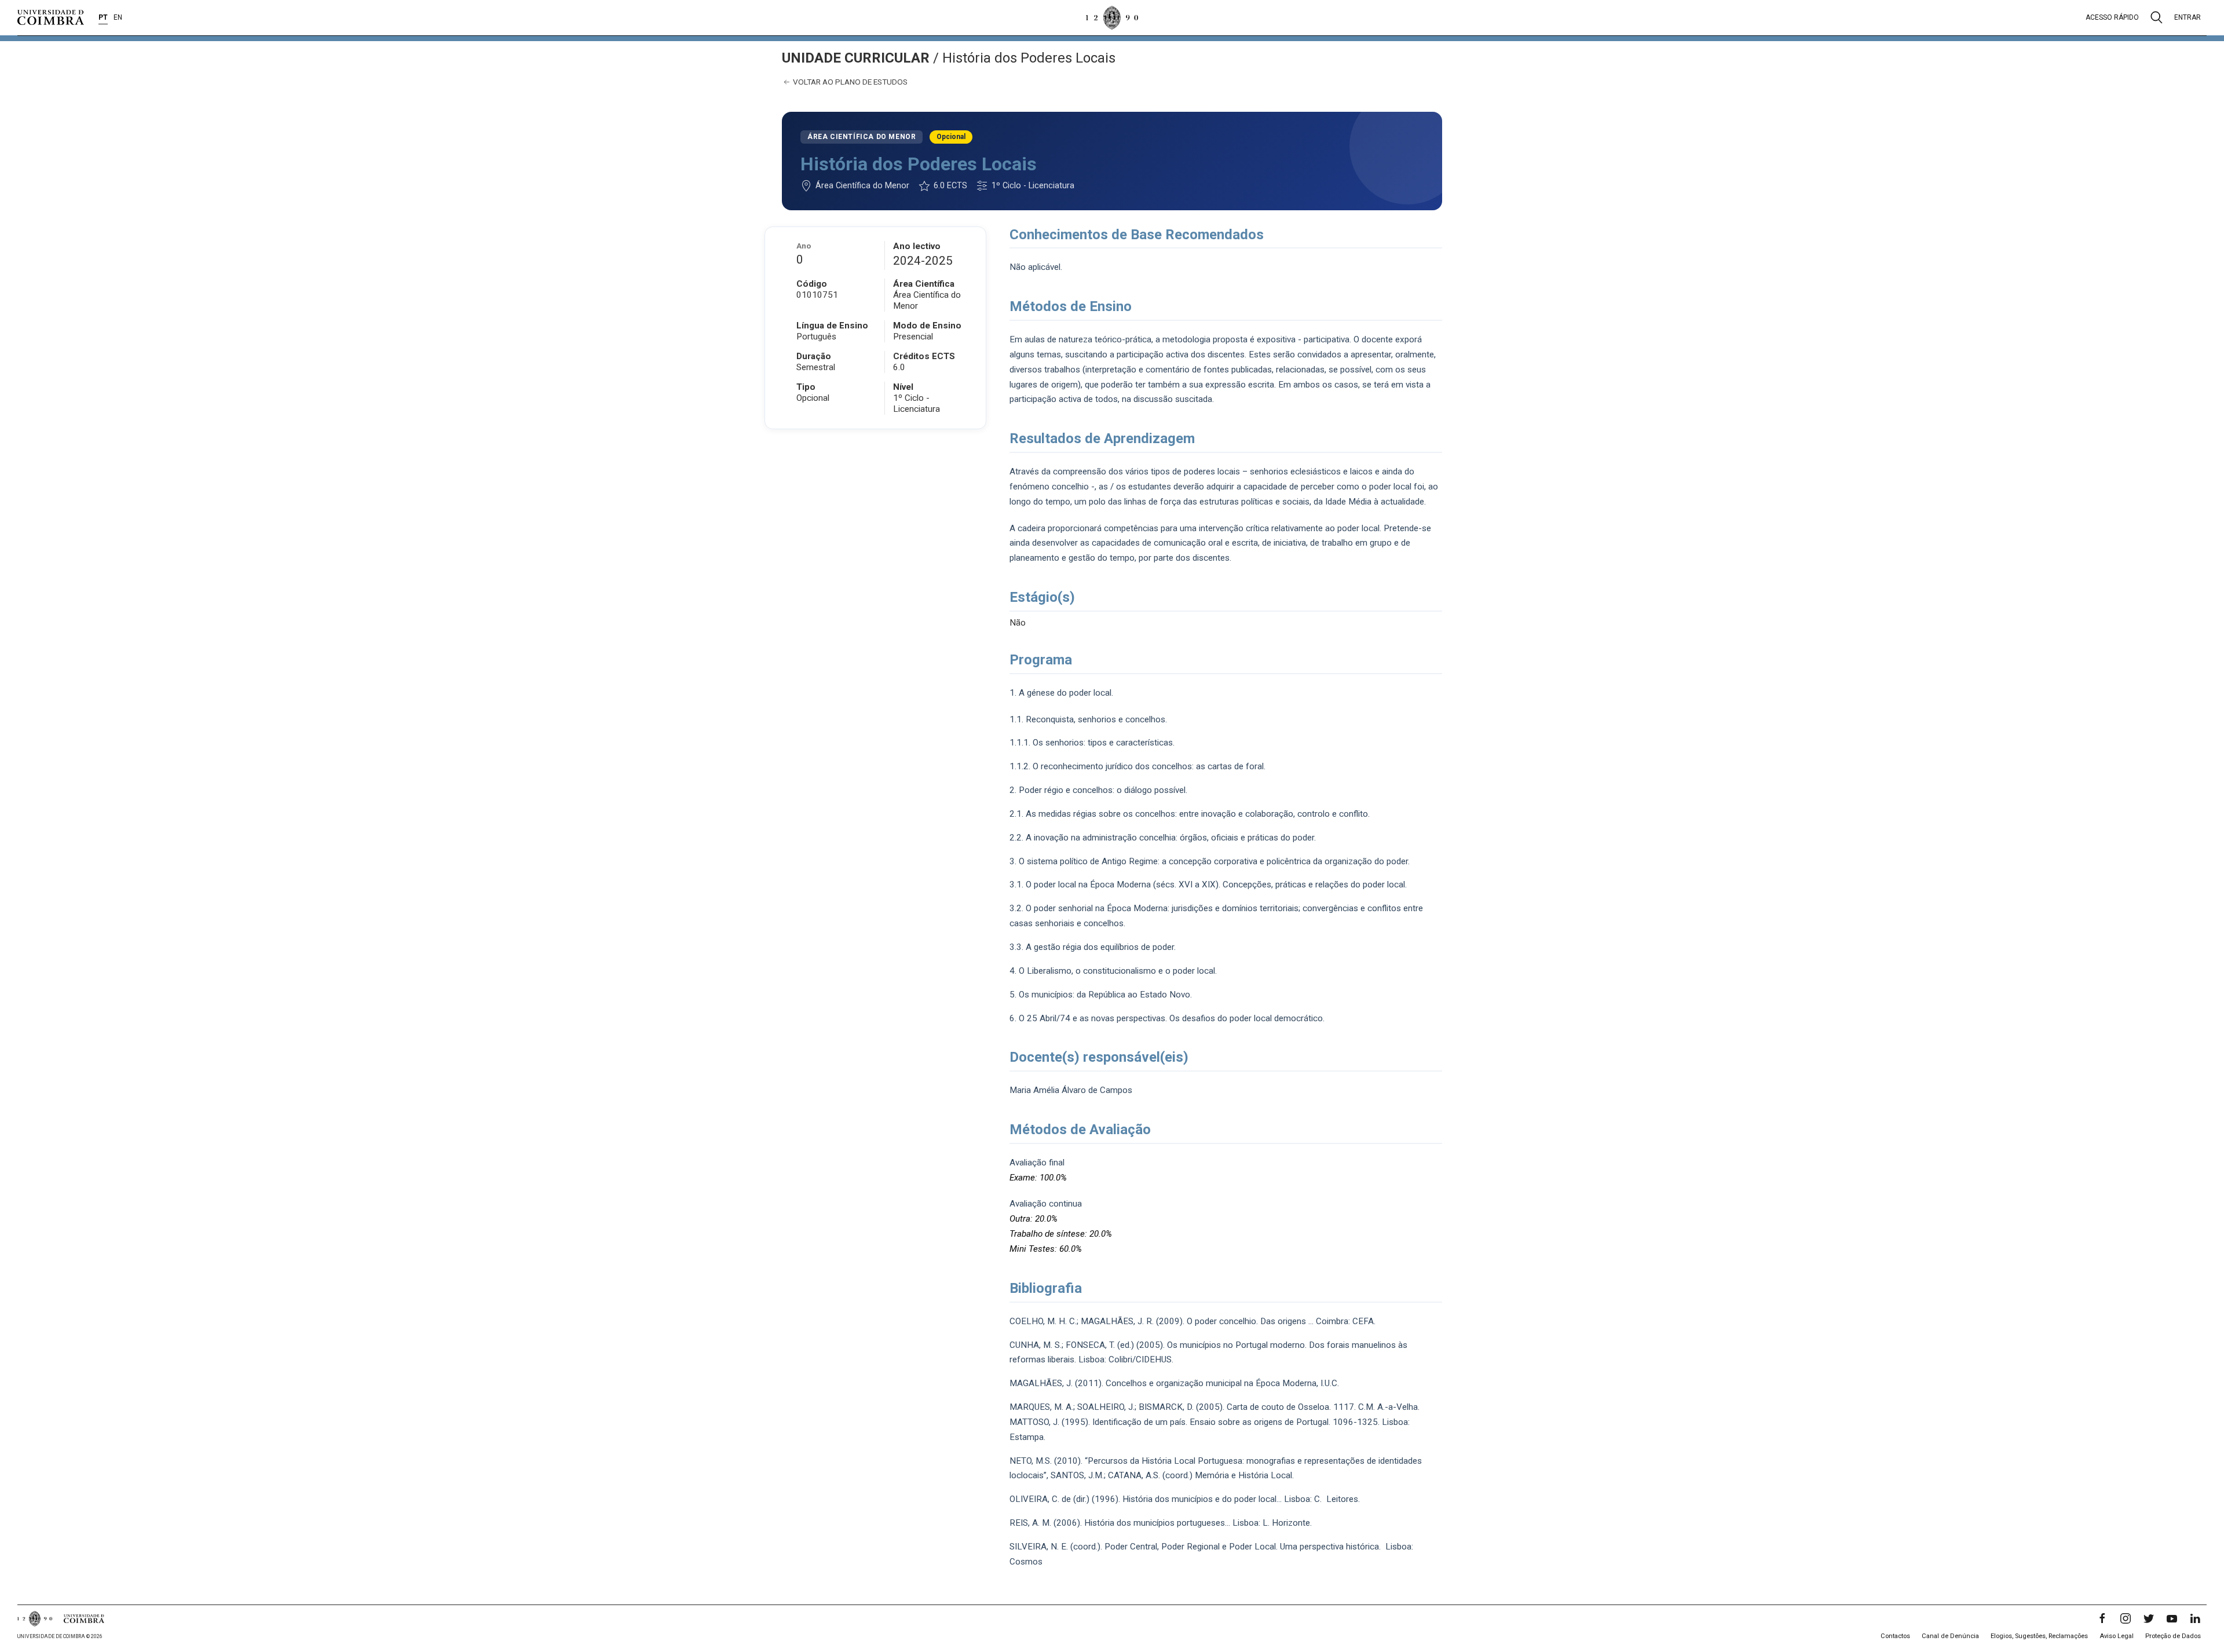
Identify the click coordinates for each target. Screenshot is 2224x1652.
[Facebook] (2102, 1618)
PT (103, 17)
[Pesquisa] (2157, 17)
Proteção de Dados (2173, 1636)
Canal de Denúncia (1950, 1636)
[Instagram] (2126, 1618)
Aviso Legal (2117, 1636)
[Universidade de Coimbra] (51, 17)
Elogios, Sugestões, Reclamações (2039, 1636)
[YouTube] (2172, 1618)
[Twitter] (2149, 1618)
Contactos (1895, 1636)
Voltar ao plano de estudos (849, 82)
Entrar (2188, 17)
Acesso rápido (2112, 17)
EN (118, 17)
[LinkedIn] (2195, 1618)
